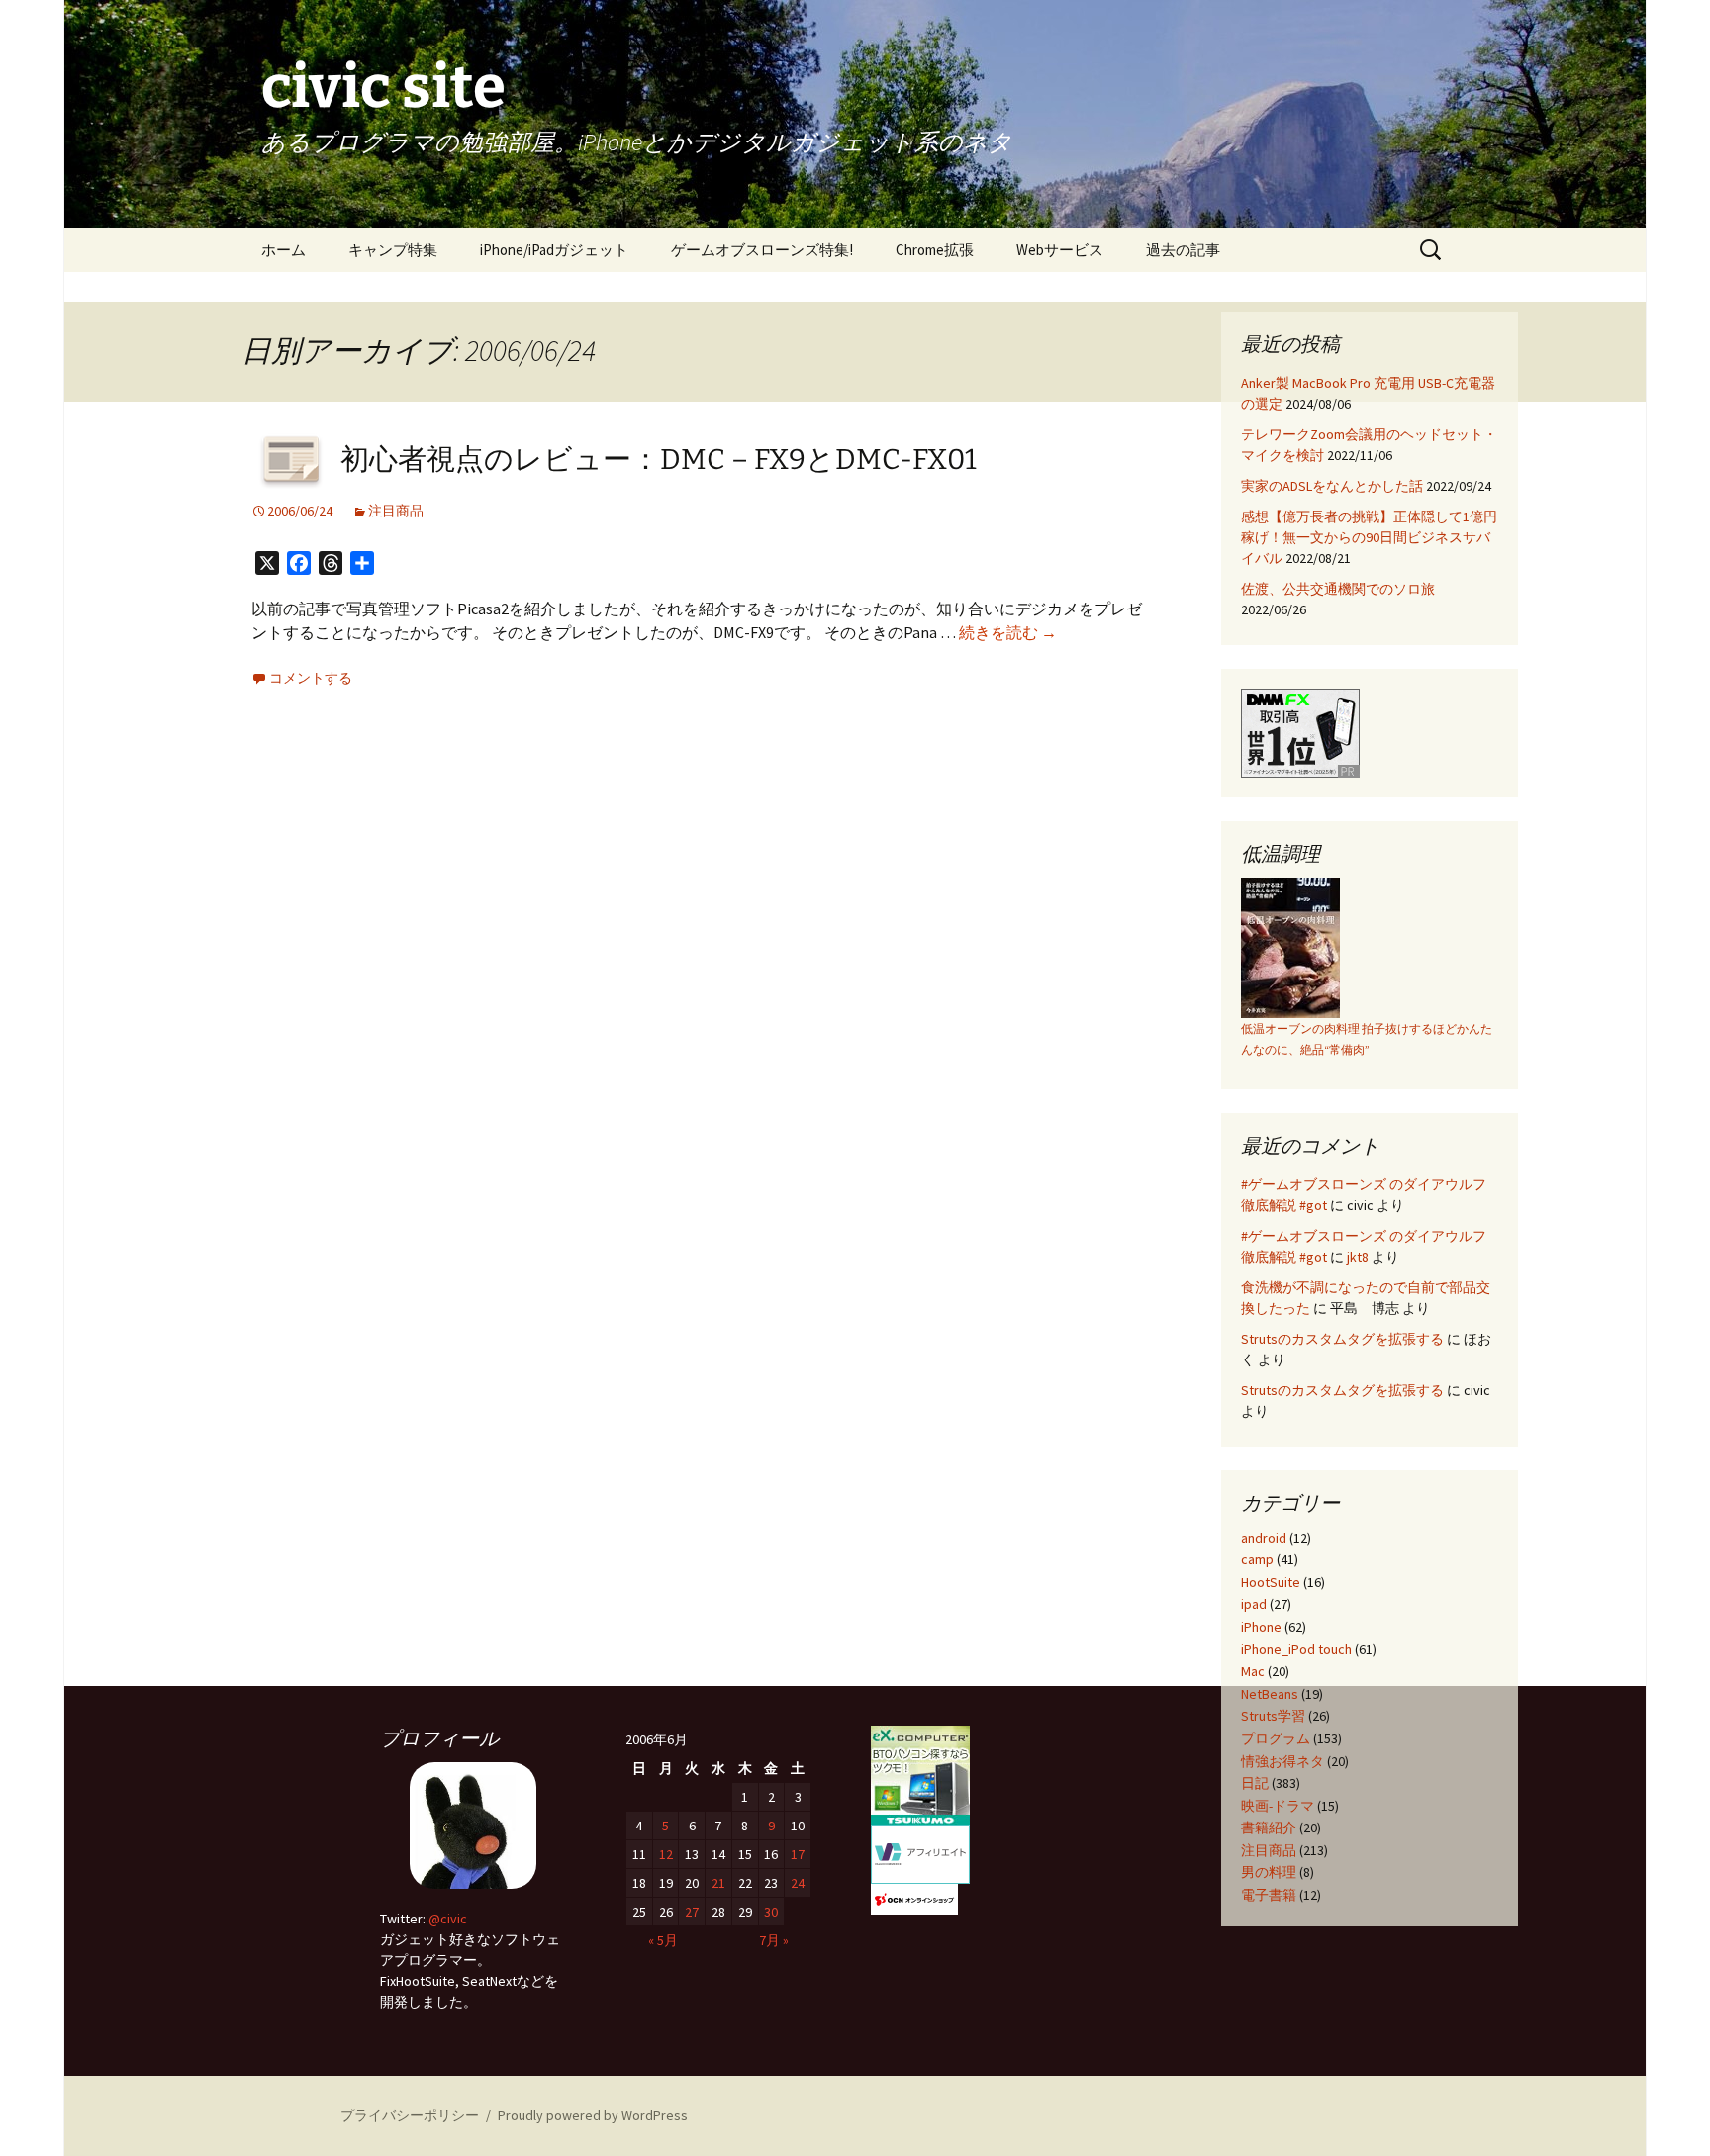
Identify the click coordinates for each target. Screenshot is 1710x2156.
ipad (1254, 1604)
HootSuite (1271, 1582)
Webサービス (1060, 250)
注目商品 (396, 511)
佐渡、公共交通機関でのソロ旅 (1338, 589)
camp (1257, 1559)
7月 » (774, 1940)
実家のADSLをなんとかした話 (1332, 486)
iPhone (1261, 1627)
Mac (1253, 1671)
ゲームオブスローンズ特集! (762, 250)
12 (666, 1854)
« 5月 (663, 1940)
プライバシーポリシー (410, 2115)
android (1264, 1538)
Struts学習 (1273, 1716)
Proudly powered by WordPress (593, 2115)
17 (798, 1854)
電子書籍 (1269, 1895)
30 (771, 1912)
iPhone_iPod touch (1296, 1649)
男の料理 (1269, 1872)
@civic (448, 1919)
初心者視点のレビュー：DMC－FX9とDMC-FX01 (659, 460)
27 (692, 1912)
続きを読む (1008, 632)
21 (718, 1883)
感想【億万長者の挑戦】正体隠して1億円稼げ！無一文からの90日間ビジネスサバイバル (1369, 537)
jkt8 (1358, 1257)
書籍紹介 (1269, 1828)
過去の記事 (1183, 250)
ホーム (284, 250)
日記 (1255, 1783)
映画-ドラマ (1278, 1806)
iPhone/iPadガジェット (554, 250)
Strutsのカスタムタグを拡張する (1342, 1339)
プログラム (1276, 1738)
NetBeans (1270, 1694)
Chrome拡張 (935, 250)
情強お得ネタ (1282, 1761)
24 (798, 1883)
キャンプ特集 (393, 250)
